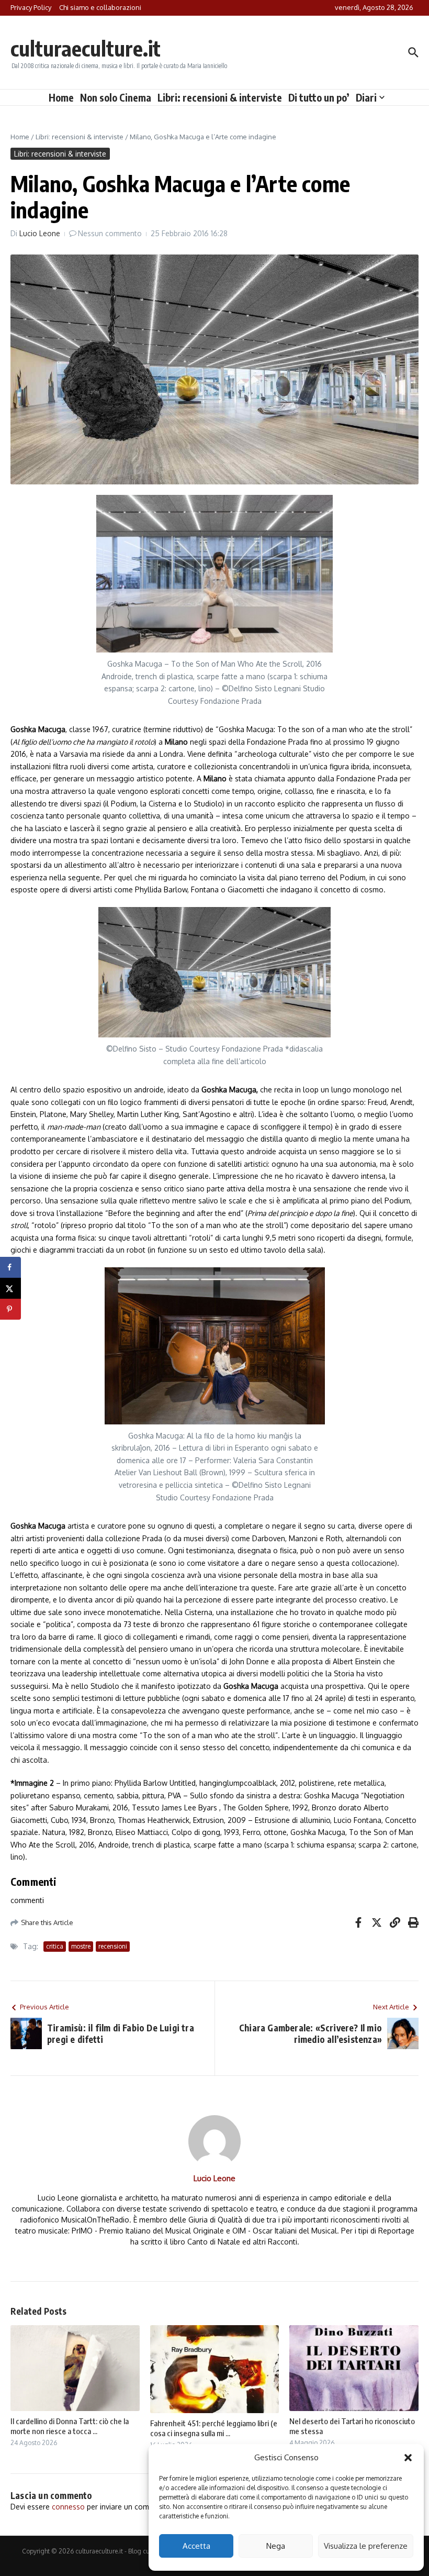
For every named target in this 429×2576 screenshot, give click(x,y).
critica (55, 1946)
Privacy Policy (31, 7)
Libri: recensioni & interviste (220, 97)
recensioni (113, 1946)
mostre (81, 1946)
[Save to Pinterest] (10, 1309)
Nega (276, 2546)
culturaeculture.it (86, 48)
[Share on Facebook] (10, 1267)
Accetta (196, 2546)
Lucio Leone (40, 233)
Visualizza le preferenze (366, 2546)
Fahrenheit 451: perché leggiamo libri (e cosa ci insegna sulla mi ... (214, 2428)
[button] (408, 2458)
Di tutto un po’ (319, 97)
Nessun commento (110, 233)
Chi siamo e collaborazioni (100, 7)
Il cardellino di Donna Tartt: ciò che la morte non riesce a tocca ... (70, 2426)
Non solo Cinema (116, 97)
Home (61, 97)
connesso (68, 2507)
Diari (366, 97)
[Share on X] (10, 1288)
